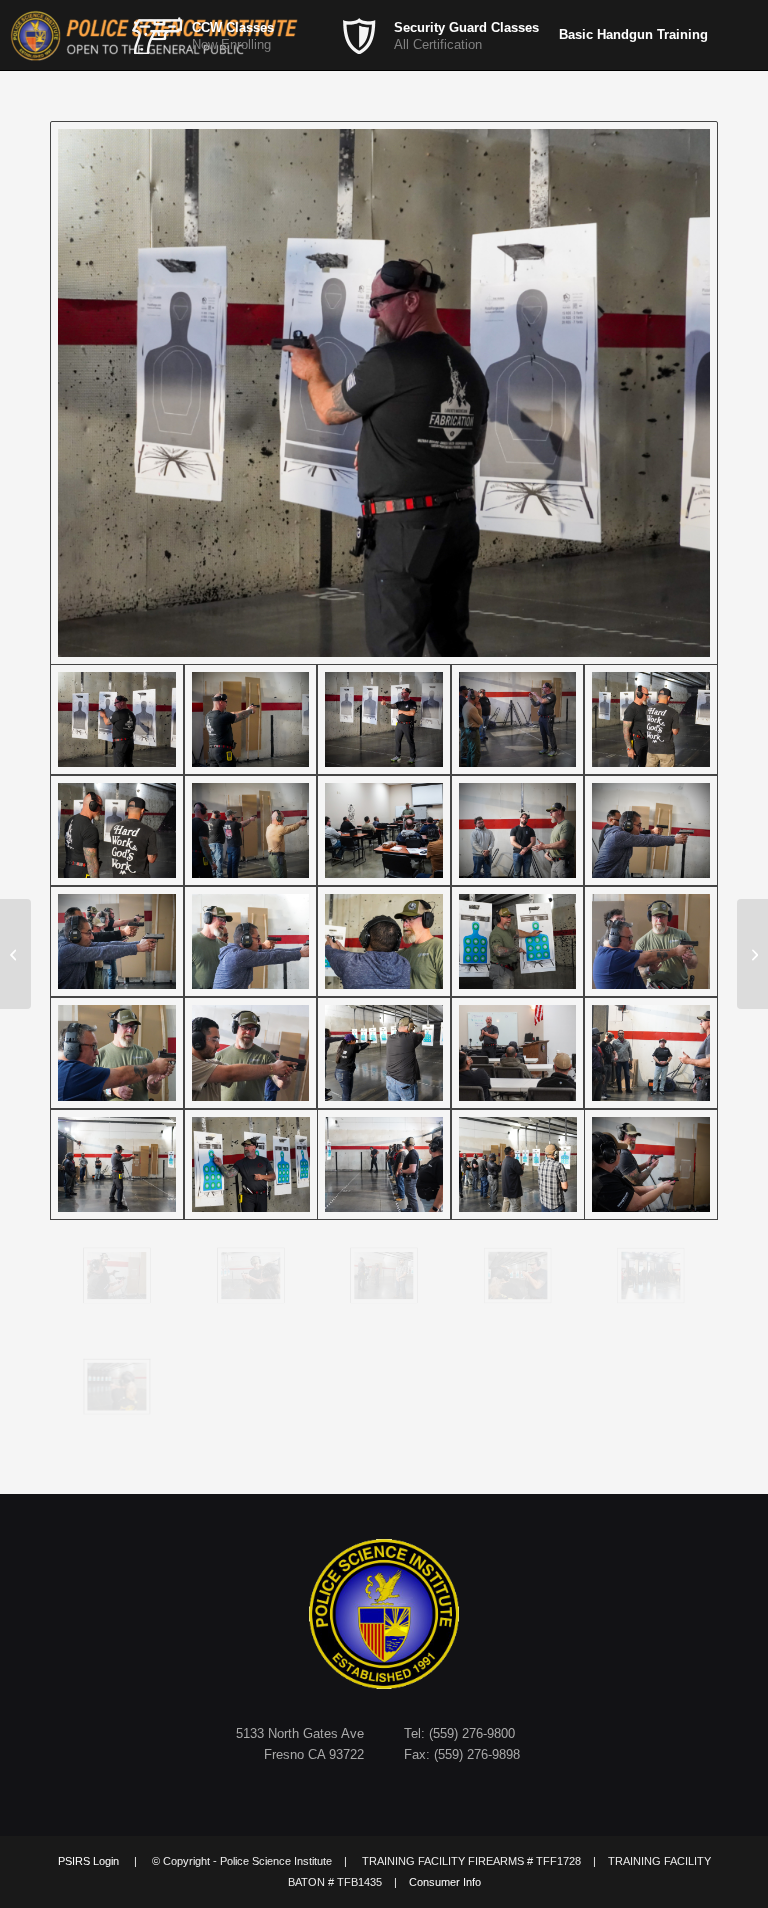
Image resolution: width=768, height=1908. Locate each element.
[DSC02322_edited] (117, 1386)
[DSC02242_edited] (518, 830)
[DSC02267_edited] (251, 1052)
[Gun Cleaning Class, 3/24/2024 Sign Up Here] (15, 954)
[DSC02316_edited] (518, 1275)
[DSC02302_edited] (117, 1275)
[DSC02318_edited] (651, 1275)
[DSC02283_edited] (117, 1164)
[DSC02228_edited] (117, 830)
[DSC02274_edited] (518, 1052)
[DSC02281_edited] (651, 1052)
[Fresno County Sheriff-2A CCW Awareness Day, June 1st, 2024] (752, 954)
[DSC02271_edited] (384, 1052)
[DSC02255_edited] (384, 941)
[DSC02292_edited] (384, 1164)
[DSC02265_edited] (117, 1052)
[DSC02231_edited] (251, 830)
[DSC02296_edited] (518, 1164)
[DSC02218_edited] (251, 719)
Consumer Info (445, 1882)
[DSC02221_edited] (384, 719)
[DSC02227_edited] (651, 719)
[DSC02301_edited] (651, 1164)
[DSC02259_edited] (518, 941)
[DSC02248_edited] (651, 830)
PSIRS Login (88, 1861)
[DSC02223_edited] (518, 719)
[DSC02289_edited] (251, 1164)
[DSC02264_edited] (651, 941)
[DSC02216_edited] (384, 393)
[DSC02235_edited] (384, 830)
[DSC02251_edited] (117, 941)
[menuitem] (233, 35)
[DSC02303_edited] (251, 1275)
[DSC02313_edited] (384, 1275)
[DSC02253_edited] (251, 941)
